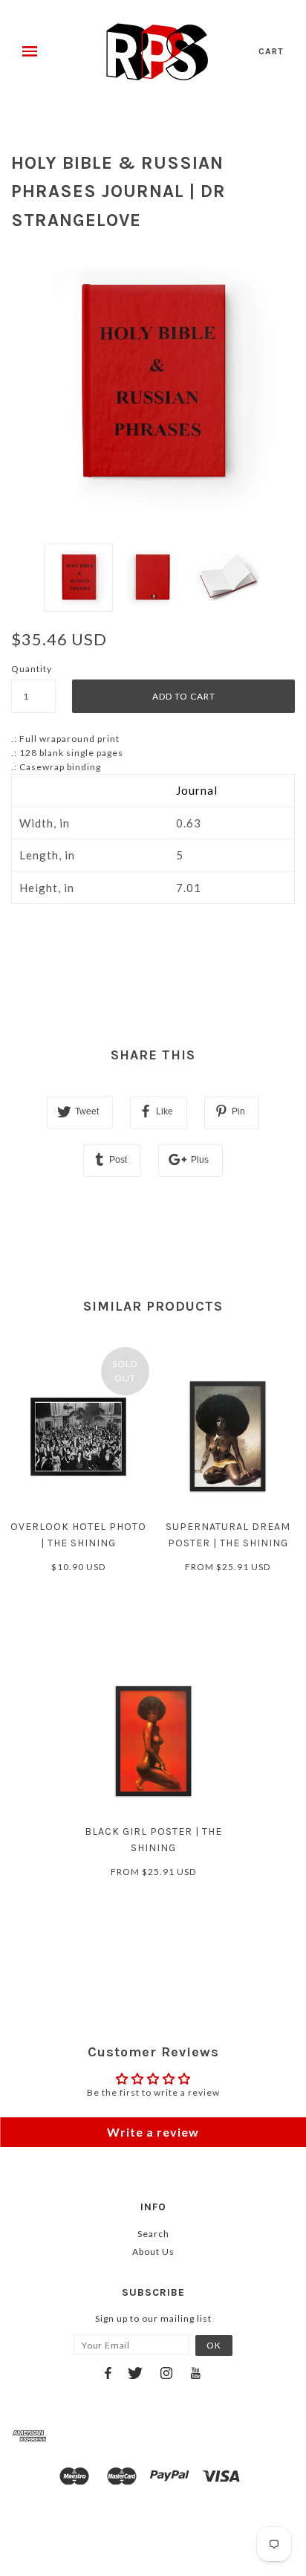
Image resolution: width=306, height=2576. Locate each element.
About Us (153, 2251)
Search (153, 2234)
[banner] (157, 52)
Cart (271, 51)
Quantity (32, 669)
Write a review (153, 2132)
